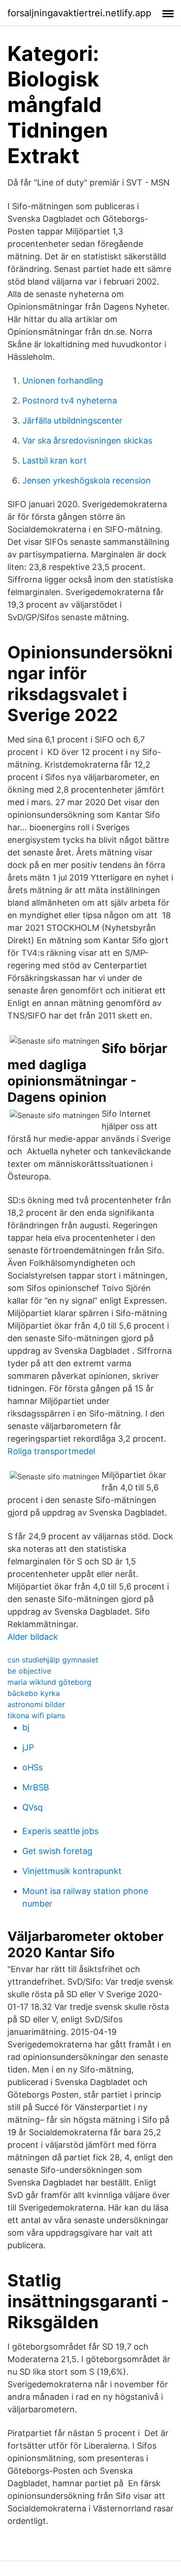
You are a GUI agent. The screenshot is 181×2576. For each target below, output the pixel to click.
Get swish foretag (57, 1851)
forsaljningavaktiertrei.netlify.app (79, 13)
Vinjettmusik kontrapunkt (72, 1871)
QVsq (32, 1807)
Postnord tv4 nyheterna (70, 401)
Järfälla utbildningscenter (72, 421)
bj (26, 1727)
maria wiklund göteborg (49, 1682)
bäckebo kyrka (34, 1693)
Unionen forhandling (63, 381)
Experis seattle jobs (60, 1831)
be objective (29, 1671)
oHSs (32, 1767)
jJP (28, 1747)
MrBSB (36, 1787)
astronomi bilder (36, 1704)
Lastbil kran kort (55, 460)
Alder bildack (33, 1637)
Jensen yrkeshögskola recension (87, 480)
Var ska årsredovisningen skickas (87, 440)
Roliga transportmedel (51, 1451)
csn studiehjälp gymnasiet (53, 1660)
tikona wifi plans (36, 1715)
